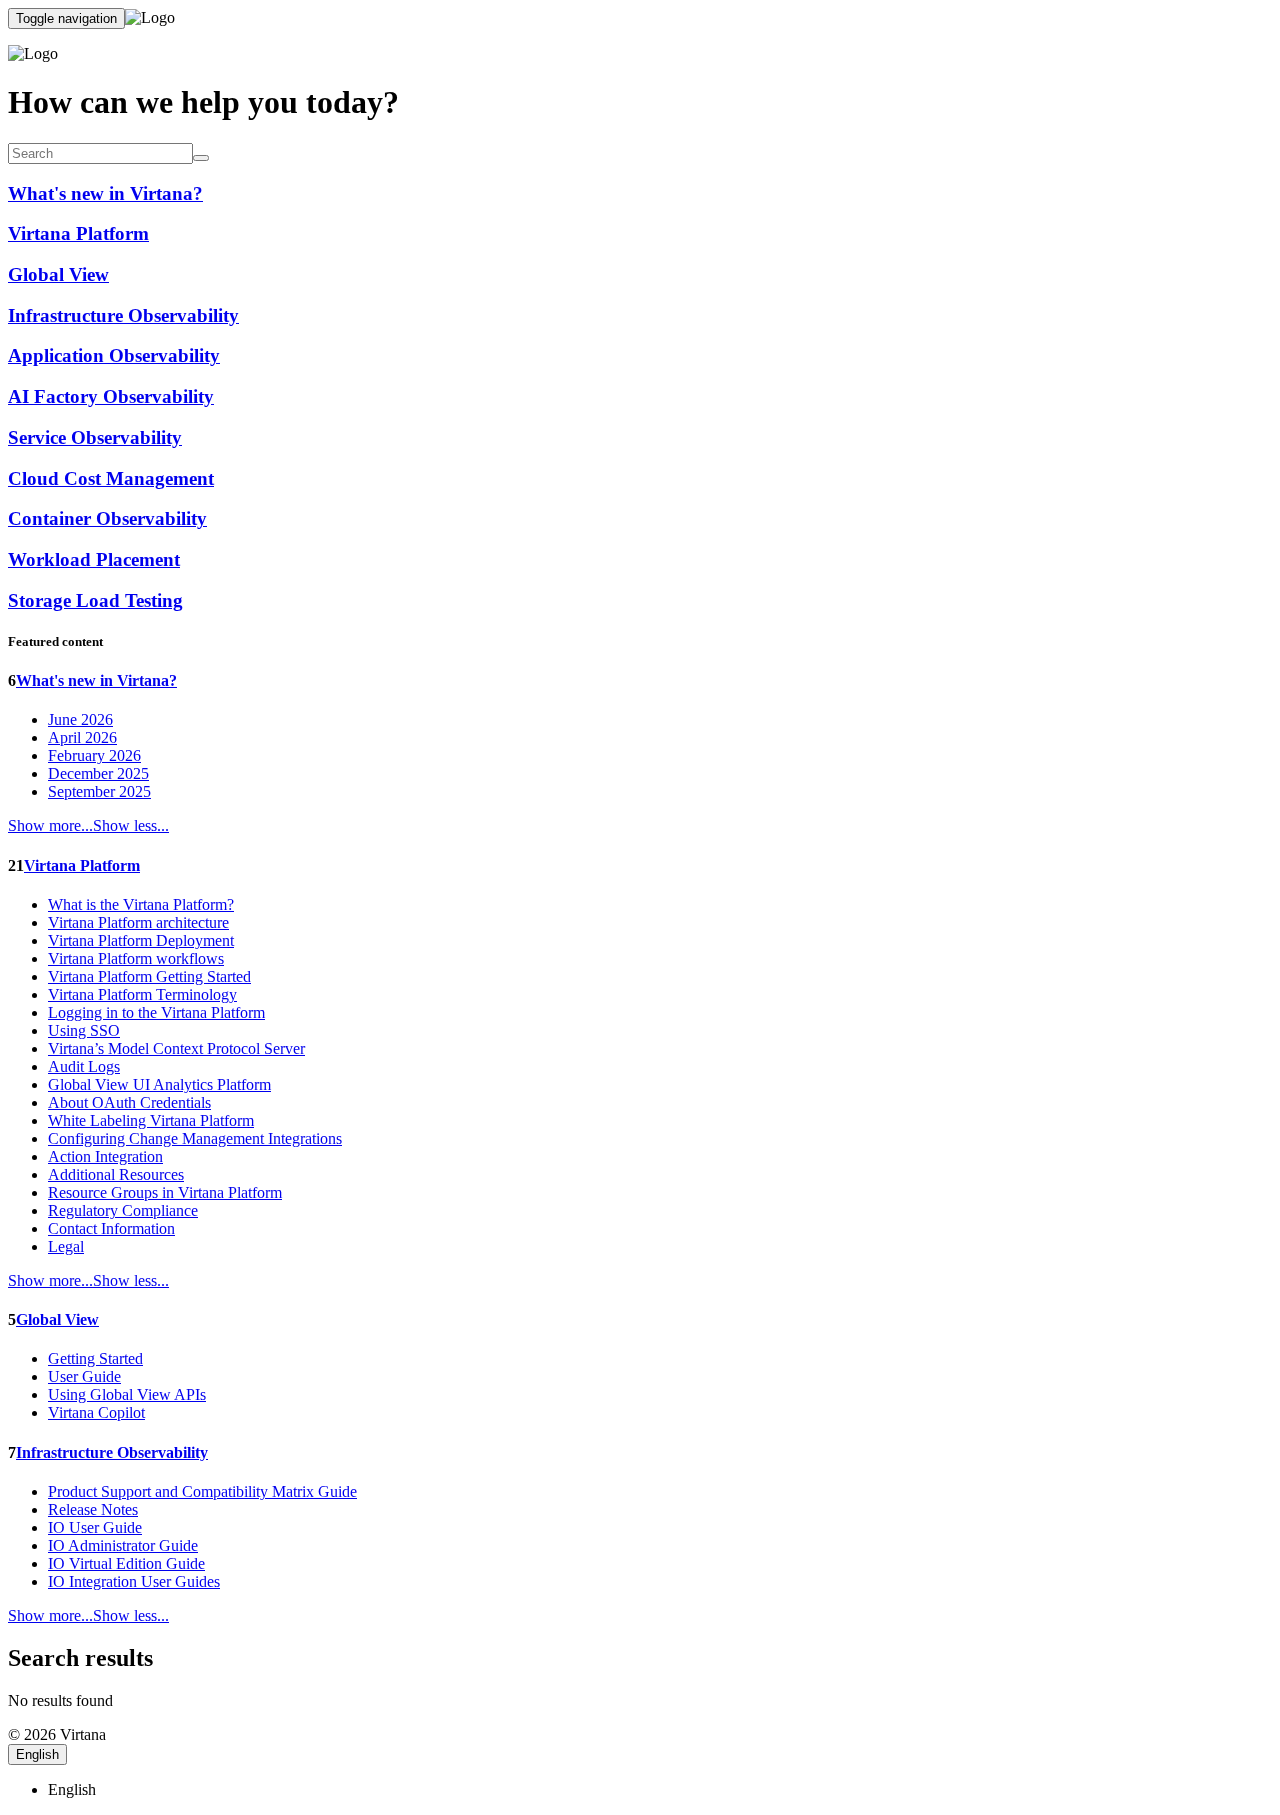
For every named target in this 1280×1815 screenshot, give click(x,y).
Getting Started (95, 1358)
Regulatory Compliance (123, 1210)
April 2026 (82, 737)
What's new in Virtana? (96, 680)
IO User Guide (95, 1527)
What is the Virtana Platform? (141, 904)
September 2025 (99, 791)
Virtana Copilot (96, 1412)
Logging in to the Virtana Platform (156, 1012)
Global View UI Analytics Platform (159, 1084)
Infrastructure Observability (112, 1452)
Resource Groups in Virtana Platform (165, 1192)
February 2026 (94, 755)
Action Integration (105, 1156)
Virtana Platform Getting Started (149, 976)
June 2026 (80, 719)
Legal (66, 1246)
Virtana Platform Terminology (142, 994)
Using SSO (84, 1030)
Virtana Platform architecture (138, 922)
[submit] (201, 158)
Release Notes (93, 1509)
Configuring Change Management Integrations (195, 1138)
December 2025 (98, 773)
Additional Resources (116, 1174)
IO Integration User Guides (134, 1581)
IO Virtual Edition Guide (126, 1563)
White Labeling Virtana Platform (151, 1120)
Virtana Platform (82, 865)
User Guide (84, 1376)
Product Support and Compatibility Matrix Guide (202, 1491)
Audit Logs (84, 1066)
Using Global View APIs (127, 1394)
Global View (57, 1319)
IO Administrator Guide (123, 1545)
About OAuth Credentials (129, 1102)
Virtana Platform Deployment (141, 940)
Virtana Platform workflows (136, 958)
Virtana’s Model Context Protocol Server (176, 1048)
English (37, 1754)
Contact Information (111, 1228)
